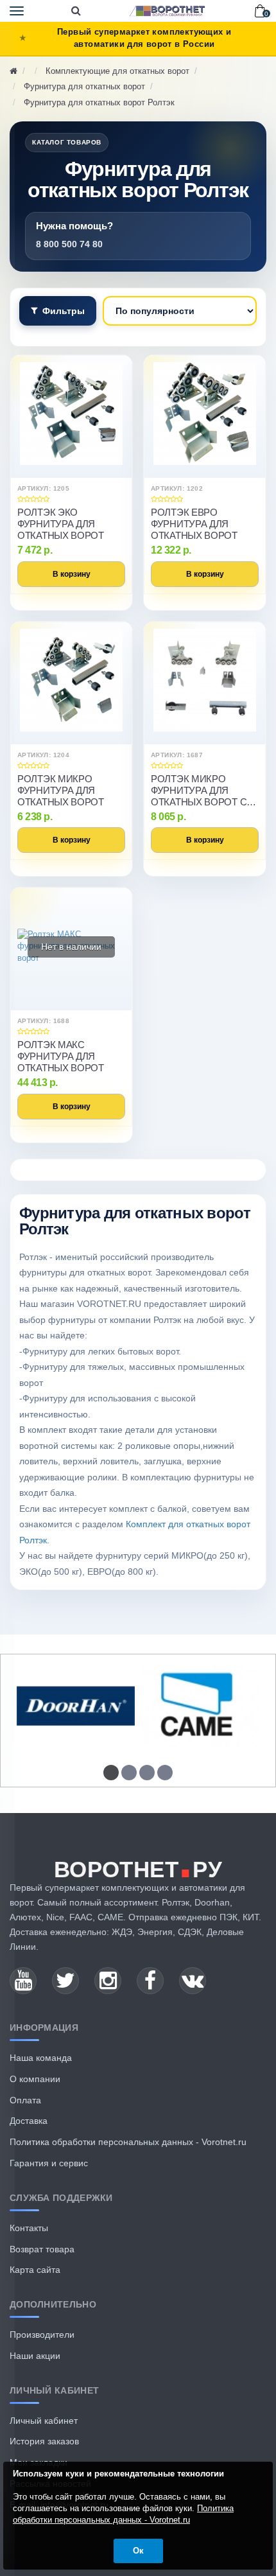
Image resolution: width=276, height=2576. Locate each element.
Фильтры (64, 311)
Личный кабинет (44, 2421)
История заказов (44, 2441)
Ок (138, 2551)
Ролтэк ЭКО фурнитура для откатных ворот (61, 524)
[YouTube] (23, 1981)
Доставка (29, 2121)
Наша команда (41, 2058)
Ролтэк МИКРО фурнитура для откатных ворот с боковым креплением (199, 791)
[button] (111, 1773)
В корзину (72, 574)
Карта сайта (35, 2270)
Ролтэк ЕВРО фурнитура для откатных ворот (194, 524)
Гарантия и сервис (49, 2163)
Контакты (29, 2228)
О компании (35, 2079)
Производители (42, 2335)
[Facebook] (150, 1981)
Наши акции (35, 2356)
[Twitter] (65, 1981)
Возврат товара (42, 2249)
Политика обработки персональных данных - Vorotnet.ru (128, 2142)
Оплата (25, 2100)
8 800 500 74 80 (69, 244)
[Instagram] (108, 1981)
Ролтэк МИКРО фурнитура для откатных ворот (61, 790)
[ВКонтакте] (193, 1981)
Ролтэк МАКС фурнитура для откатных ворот (61, 1056)
